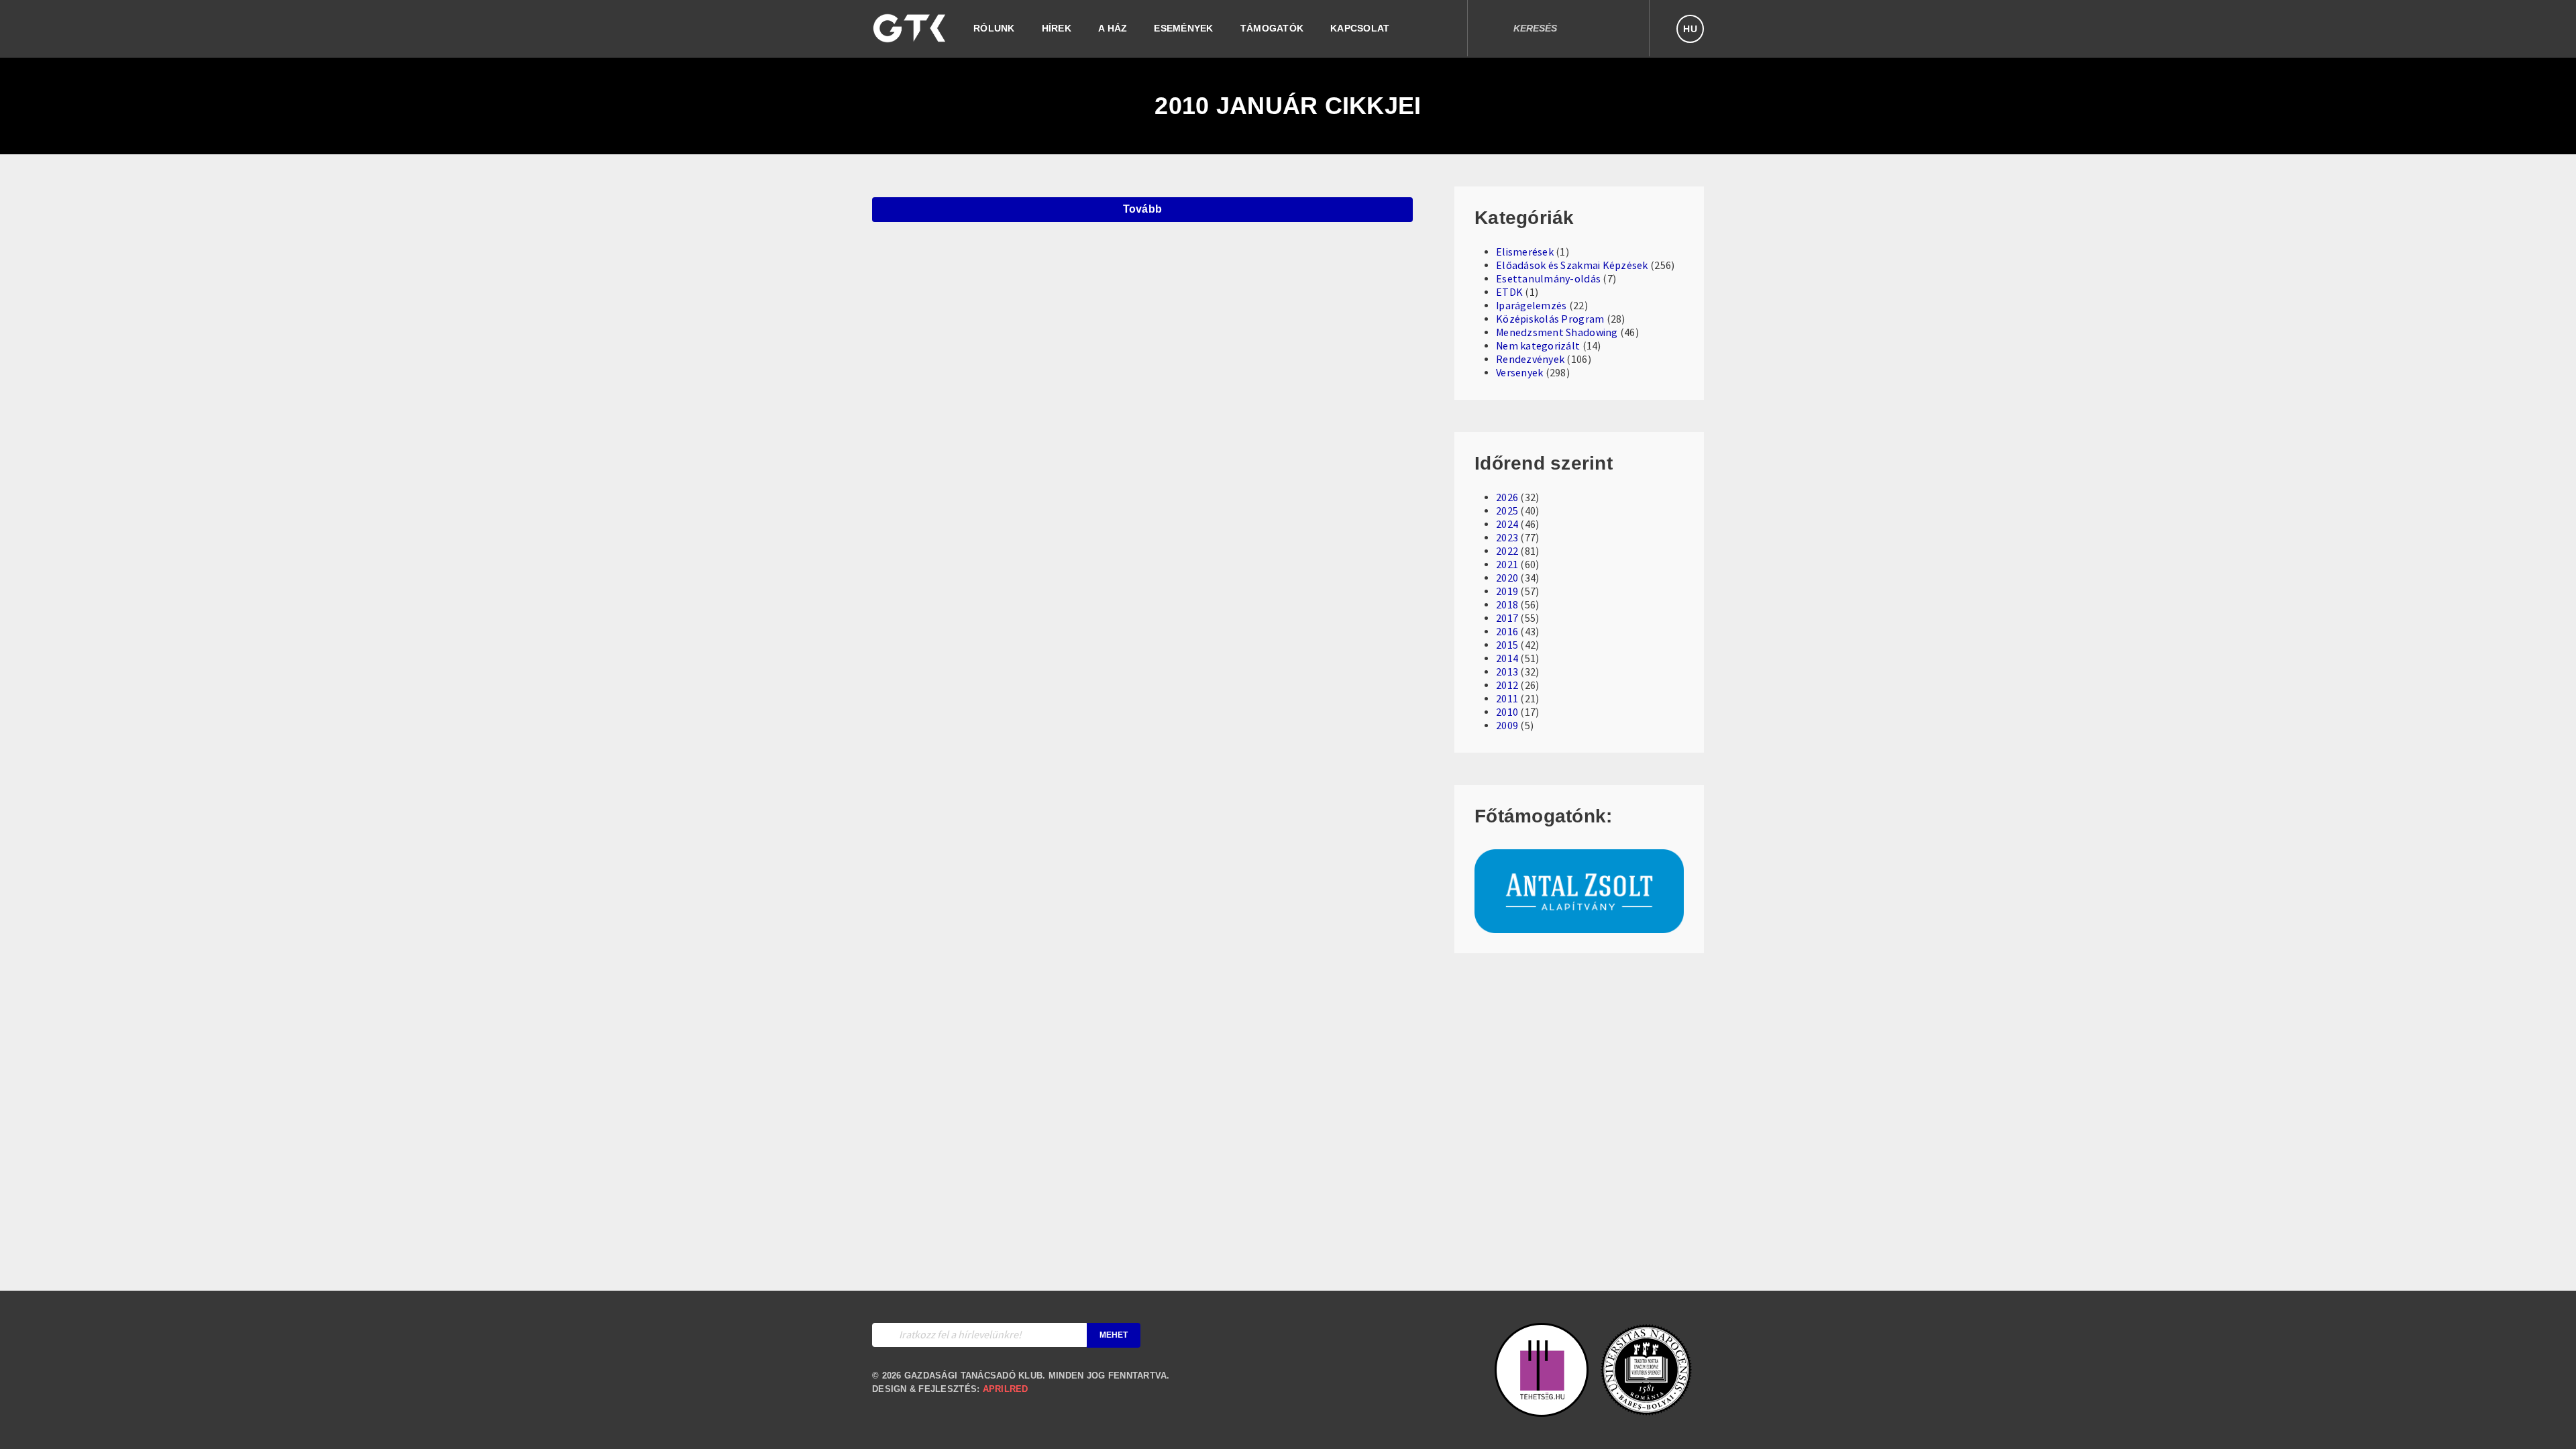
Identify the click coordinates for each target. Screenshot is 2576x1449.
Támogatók (1272, 28)
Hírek (1057, 28)
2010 (1507, 712)
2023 (1507, 538)
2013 (1507, 672)
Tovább (1143, 209)
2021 (1507, 565)
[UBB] (1646, 1410)
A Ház (1113, 28)
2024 (1507, 525)
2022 (1507, 551)
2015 (1507, 645)
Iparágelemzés (1531, 306)
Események (1183, 28)
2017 (1507, 619)
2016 (1507, 632)
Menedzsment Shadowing (1557, 333)
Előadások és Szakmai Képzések (1572, 266)
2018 (1507, 605)
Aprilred (1006, 1389)
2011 (1507, 699)
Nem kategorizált (1538, 346)
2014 (1507, 659)
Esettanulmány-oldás (1548, 279)
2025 (1507, 511)
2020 (1507, 578)
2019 (1507, 592)
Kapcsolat (1360, 28)
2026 (1507, 498)
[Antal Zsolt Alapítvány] (1579, 926)
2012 (1507, 686)
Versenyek (1519, 373)
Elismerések (1525, 252)
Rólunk (994, 28)
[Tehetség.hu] (1542, 1410)
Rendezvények (1530, 360)
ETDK (1509, 292)
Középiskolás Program (1550, 319)
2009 (1507, 726)
